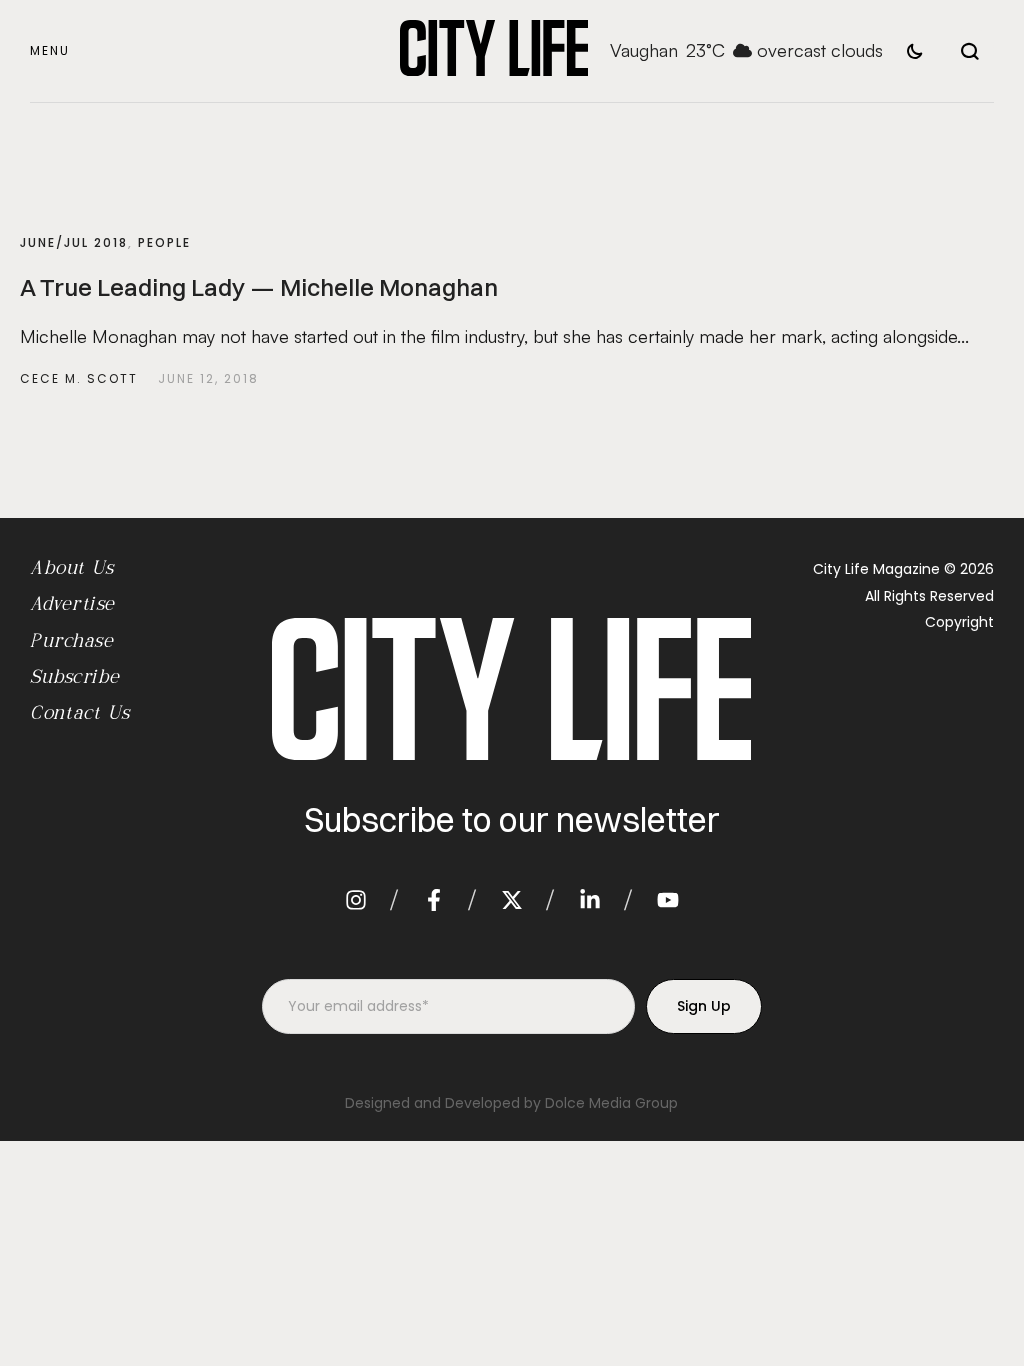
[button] (50, 51)
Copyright (959, 622)
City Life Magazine (876, 569)
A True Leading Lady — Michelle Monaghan (259, 287)
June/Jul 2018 (74, 242)
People (164, 242)
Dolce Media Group (611, 1103)
